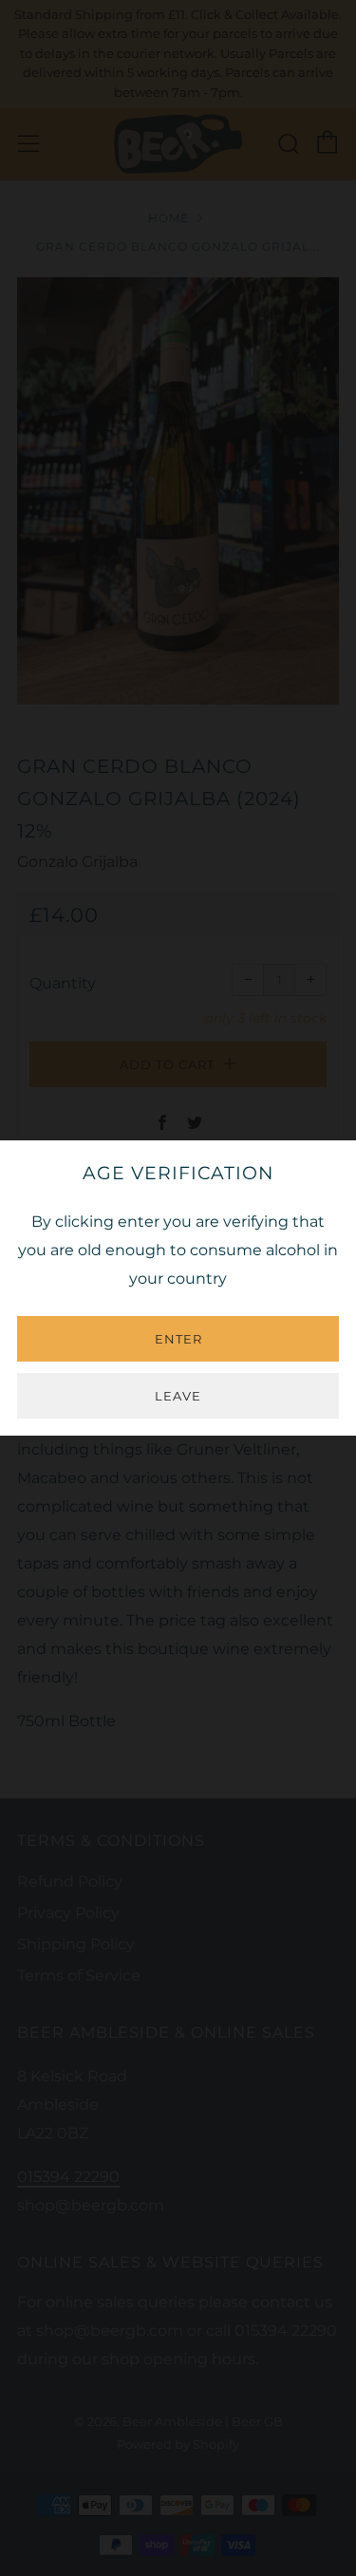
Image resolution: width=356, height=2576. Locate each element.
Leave (178, 1396)
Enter (178, 1339)
